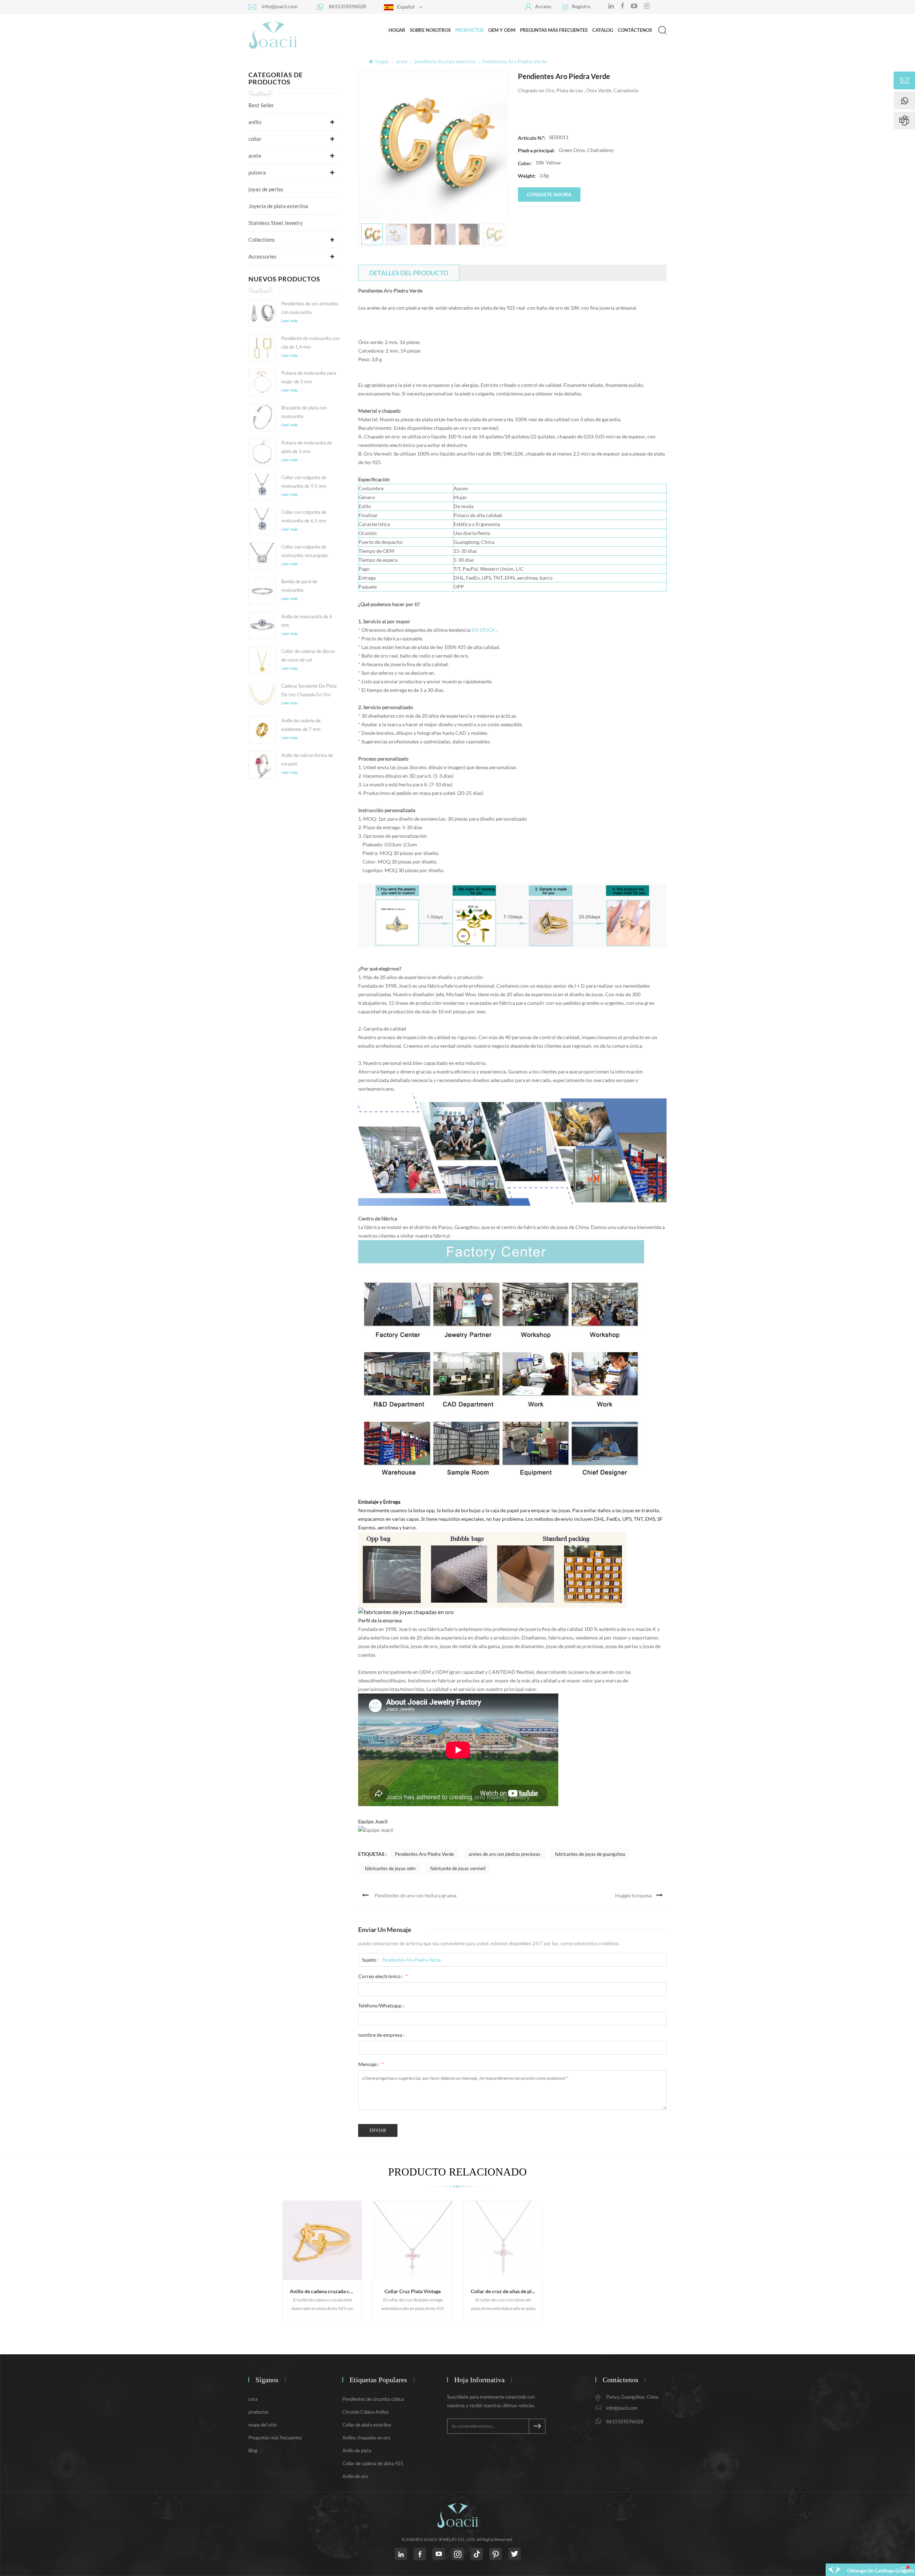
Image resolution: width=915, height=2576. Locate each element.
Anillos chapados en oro (366, 2438)
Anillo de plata (357, 2450)
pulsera (257, 172)
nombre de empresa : (381, 2035)
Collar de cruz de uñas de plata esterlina (507, 2291)
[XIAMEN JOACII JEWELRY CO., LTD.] (273, 35)
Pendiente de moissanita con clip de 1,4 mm (310, 343)
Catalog (603, 30)
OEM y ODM (502, 30)
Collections (262, 240)
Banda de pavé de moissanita (299, 586)
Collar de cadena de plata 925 (373, 2463)
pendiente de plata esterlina (445, 61)
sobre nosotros (430, 30)
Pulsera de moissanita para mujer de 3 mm (309, 377)
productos (259, 2412)
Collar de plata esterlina (367, 2425)
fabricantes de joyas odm (390, 1868)
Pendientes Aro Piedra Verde (424, 1854)
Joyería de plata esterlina (278, 206)
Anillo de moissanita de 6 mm (307, 621)
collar (255, 139)
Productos (469, 30)
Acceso (543, 6)
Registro (581, 6)
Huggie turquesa (633, 1895)
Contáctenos (635, 30)
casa (253, 2399)
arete (402, 61)
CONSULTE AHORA (549, 194)
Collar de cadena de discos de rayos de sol (308, 655)
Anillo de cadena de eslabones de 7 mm (301, 725)
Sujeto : (370, 1960)
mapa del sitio (263, 2425)
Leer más (290, 321)
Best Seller (261, 105)
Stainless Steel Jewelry (276, 223)
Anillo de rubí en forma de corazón (307, 759)
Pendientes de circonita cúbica (373, 2399)
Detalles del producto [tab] (409, 273)
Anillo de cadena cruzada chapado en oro (326, 2291)
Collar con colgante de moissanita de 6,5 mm (304, 516)
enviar (378, 2130)
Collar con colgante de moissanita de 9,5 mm (304, 482)
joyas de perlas (266, 189)
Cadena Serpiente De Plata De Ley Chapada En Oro (309, 690)
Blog (253, 2450)
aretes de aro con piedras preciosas (505, 1854)
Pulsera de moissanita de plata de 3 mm (307, 447)
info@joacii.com (280, 6)
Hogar (397, 30)
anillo (255, 122)
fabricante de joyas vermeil (458, 1868)
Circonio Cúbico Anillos (366, 2412)
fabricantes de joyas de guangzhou (590, 1854)
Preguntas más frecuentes (554, 30)
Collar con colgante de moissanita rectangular (305, 551)
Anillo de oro (355, 2476)
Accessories (263, 256)
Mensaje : (371, 2064)
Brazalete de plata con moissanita (304, 412)
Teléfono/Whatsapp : (381, 2005)
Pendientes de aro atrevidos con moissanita (310, 308)
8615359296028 (347, 6)
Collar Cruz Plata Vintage (413, 2291)
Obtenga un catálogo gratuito (881, 2570)
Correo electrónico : (383, 1976)
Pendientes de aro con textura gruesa (416, 1895)
